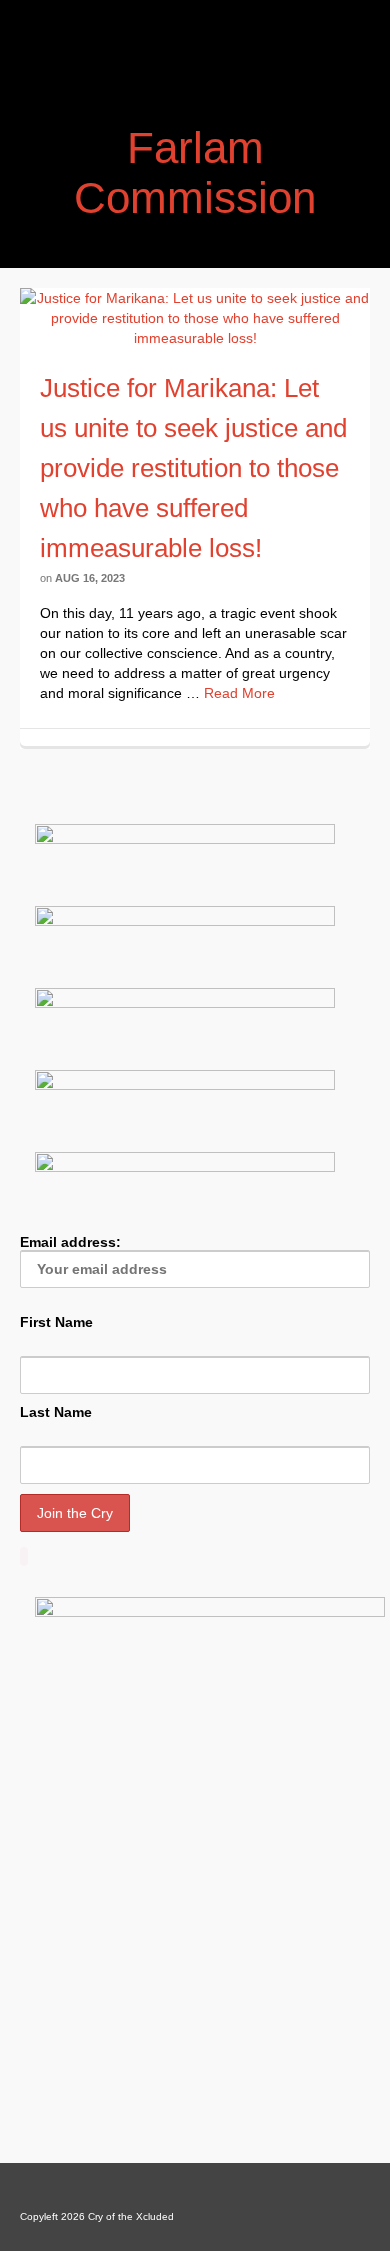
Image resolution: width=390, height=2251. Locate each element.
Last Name (56, 1412)
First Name (56, 1322)
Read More (239, 693)
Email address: (70, 1242)
